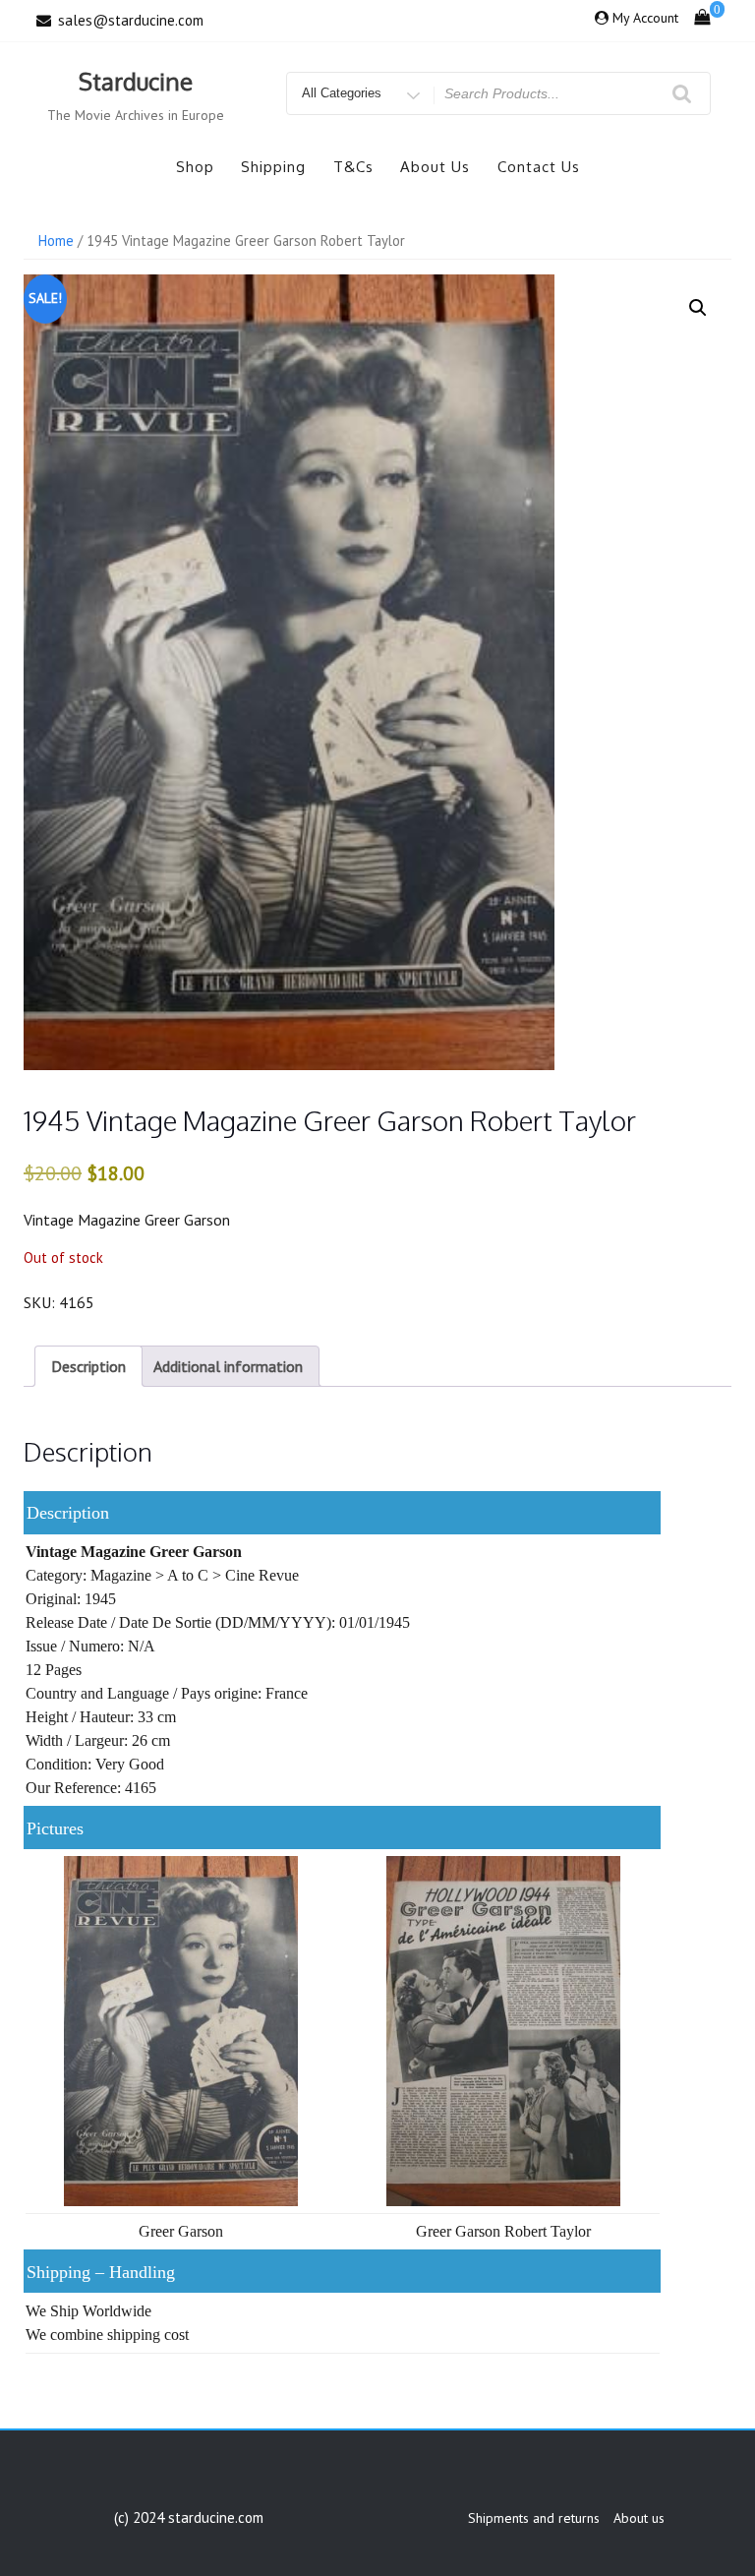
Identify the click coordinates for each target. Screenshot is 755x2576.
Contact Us (539, 167)
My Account (645, 18)
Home (56, 240)
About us (435, 167)
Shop (195, 167)
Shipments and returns (534, 2518)
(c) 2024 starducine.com (189, 2517)
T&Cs (353, 167)
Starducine (136, 81)
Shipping (273, 167)
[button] (698, 308)
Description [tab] (88, 1366)
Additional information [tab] (228, 1366)
